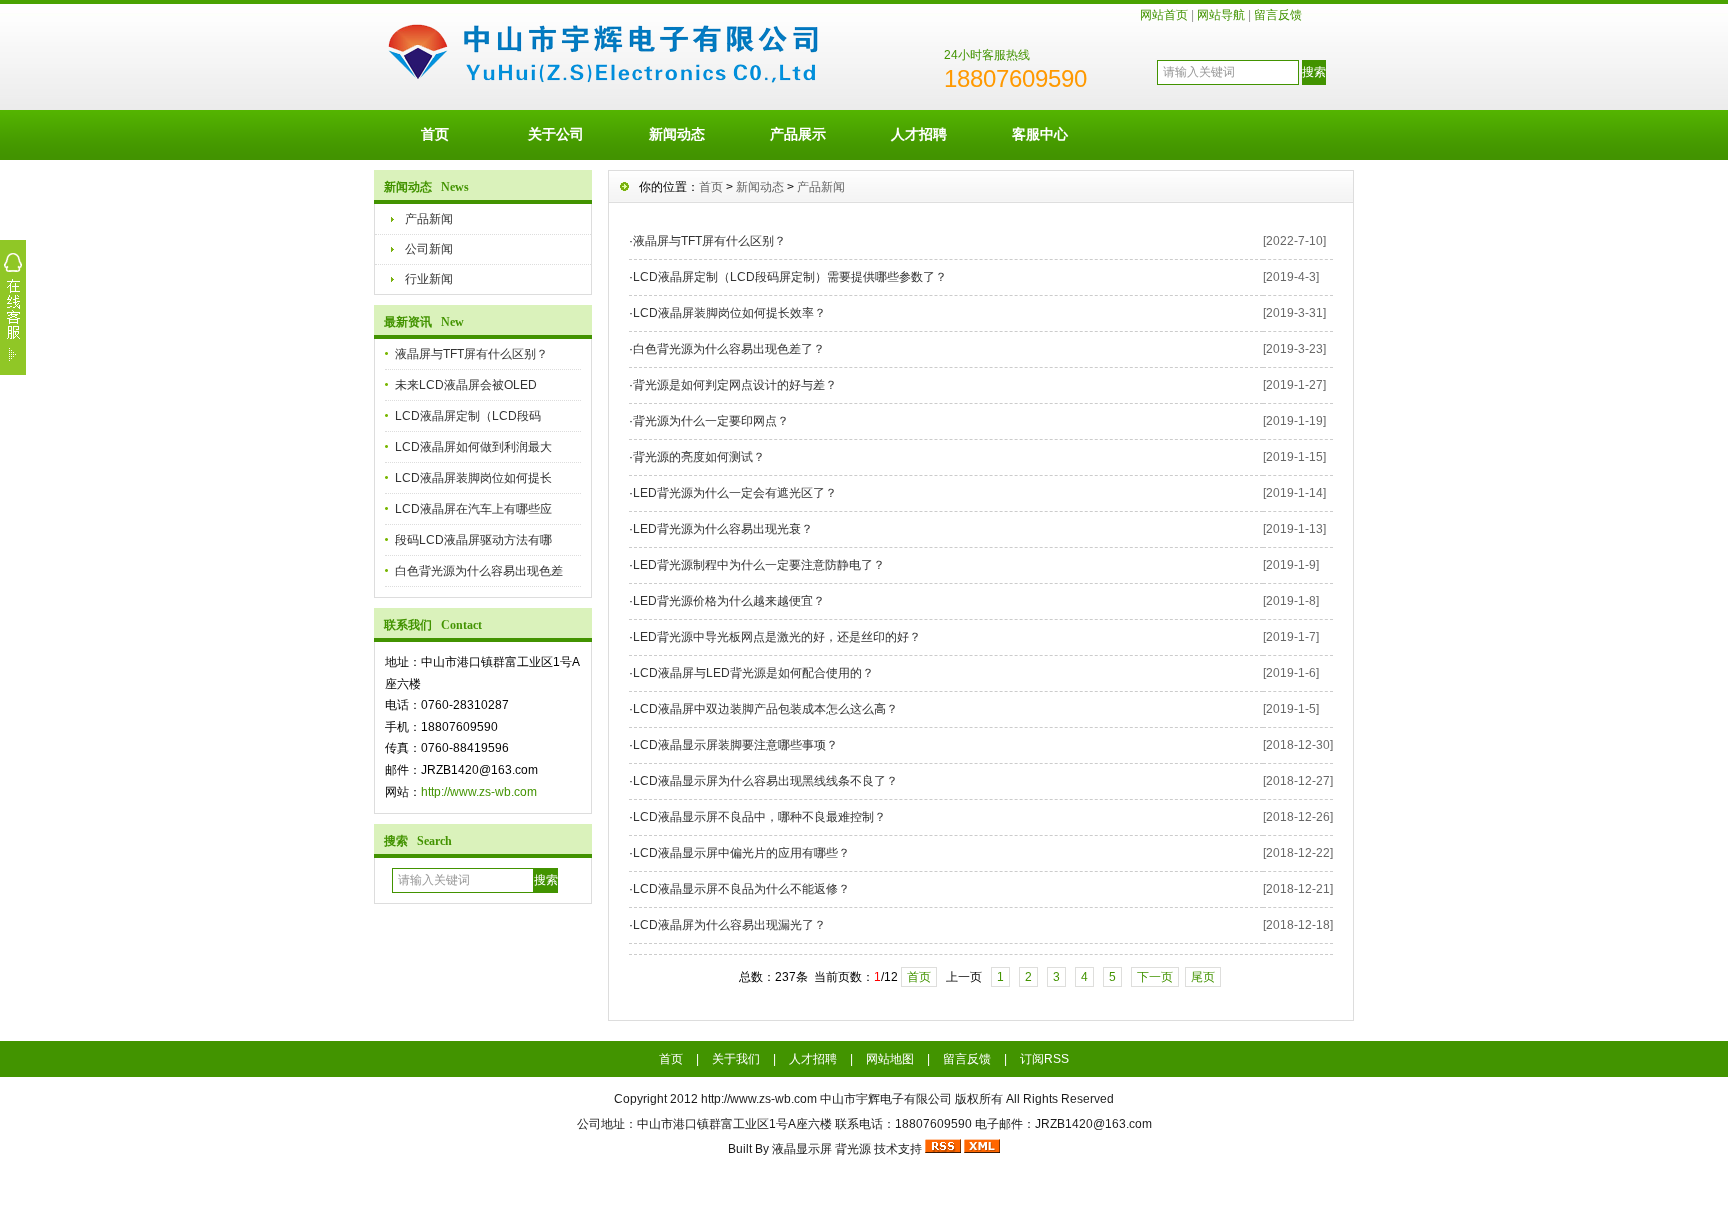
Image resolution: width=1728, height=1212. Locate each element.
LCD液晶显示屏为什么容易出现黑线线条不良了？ (765, 781)
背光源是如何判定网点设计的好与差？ (735, 385)
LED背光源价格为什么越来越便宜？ (729, 601)
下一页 (1155, 977)
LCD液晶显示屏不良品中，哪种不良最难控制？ (759, 817)
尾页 (1203, 977)
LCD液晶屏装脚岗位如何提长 (473, 478)
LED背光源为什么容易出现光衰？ (723, 529)
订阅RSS (1044, 1059)
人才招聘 (919, 134)
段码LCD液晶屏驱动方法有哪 (473, 540)
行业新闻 (429, 279)
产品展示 (798, 134)
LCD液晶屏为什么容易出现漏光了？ (729, 925)
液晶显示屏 (802, 1149)
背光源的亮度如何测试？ (699, 457)
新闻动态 (677, 134)
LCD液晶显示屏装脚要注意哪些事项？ (735, 745)
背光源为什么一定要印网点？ (711, 421)
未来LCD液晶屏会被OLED (466, 385)
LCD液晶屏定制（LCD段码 (468, 416)
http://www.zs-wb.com (479, 792)
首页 (435, 134)
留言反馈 (1278, 15)
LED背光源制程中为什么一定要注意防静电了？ (759, 565)
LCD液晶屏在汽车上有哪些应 (473, 509)
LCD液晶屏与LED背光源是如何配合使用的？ (753, 673)
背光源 (853, 1149)
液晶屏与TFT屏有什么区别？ (471, 354)
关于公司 (556, 134)
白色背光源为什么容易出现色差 (479, 571)
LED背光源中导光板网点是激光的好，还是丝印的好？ (777, 637)
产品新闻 (429, 219)
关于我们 (736, 1059)
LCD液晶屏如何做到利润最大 (473, 447)
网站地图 (890, 1059)
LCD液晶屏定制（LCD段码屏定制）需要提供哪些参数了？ (790, 277)
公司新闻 (429, 249)
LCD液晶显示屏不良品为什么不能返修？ (741, 889)
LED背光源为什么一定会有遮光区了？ (735, 493)
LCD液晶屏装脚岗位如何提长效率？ (729, 313)
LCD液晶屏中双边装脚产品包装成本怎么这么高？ (765, 709)
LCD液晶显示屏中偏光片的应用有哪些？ (741, 853)
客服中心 (1040, 134)
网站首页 (1164, 15)
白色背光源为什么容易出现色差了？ (729, 349)
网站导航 (1221, 15)
